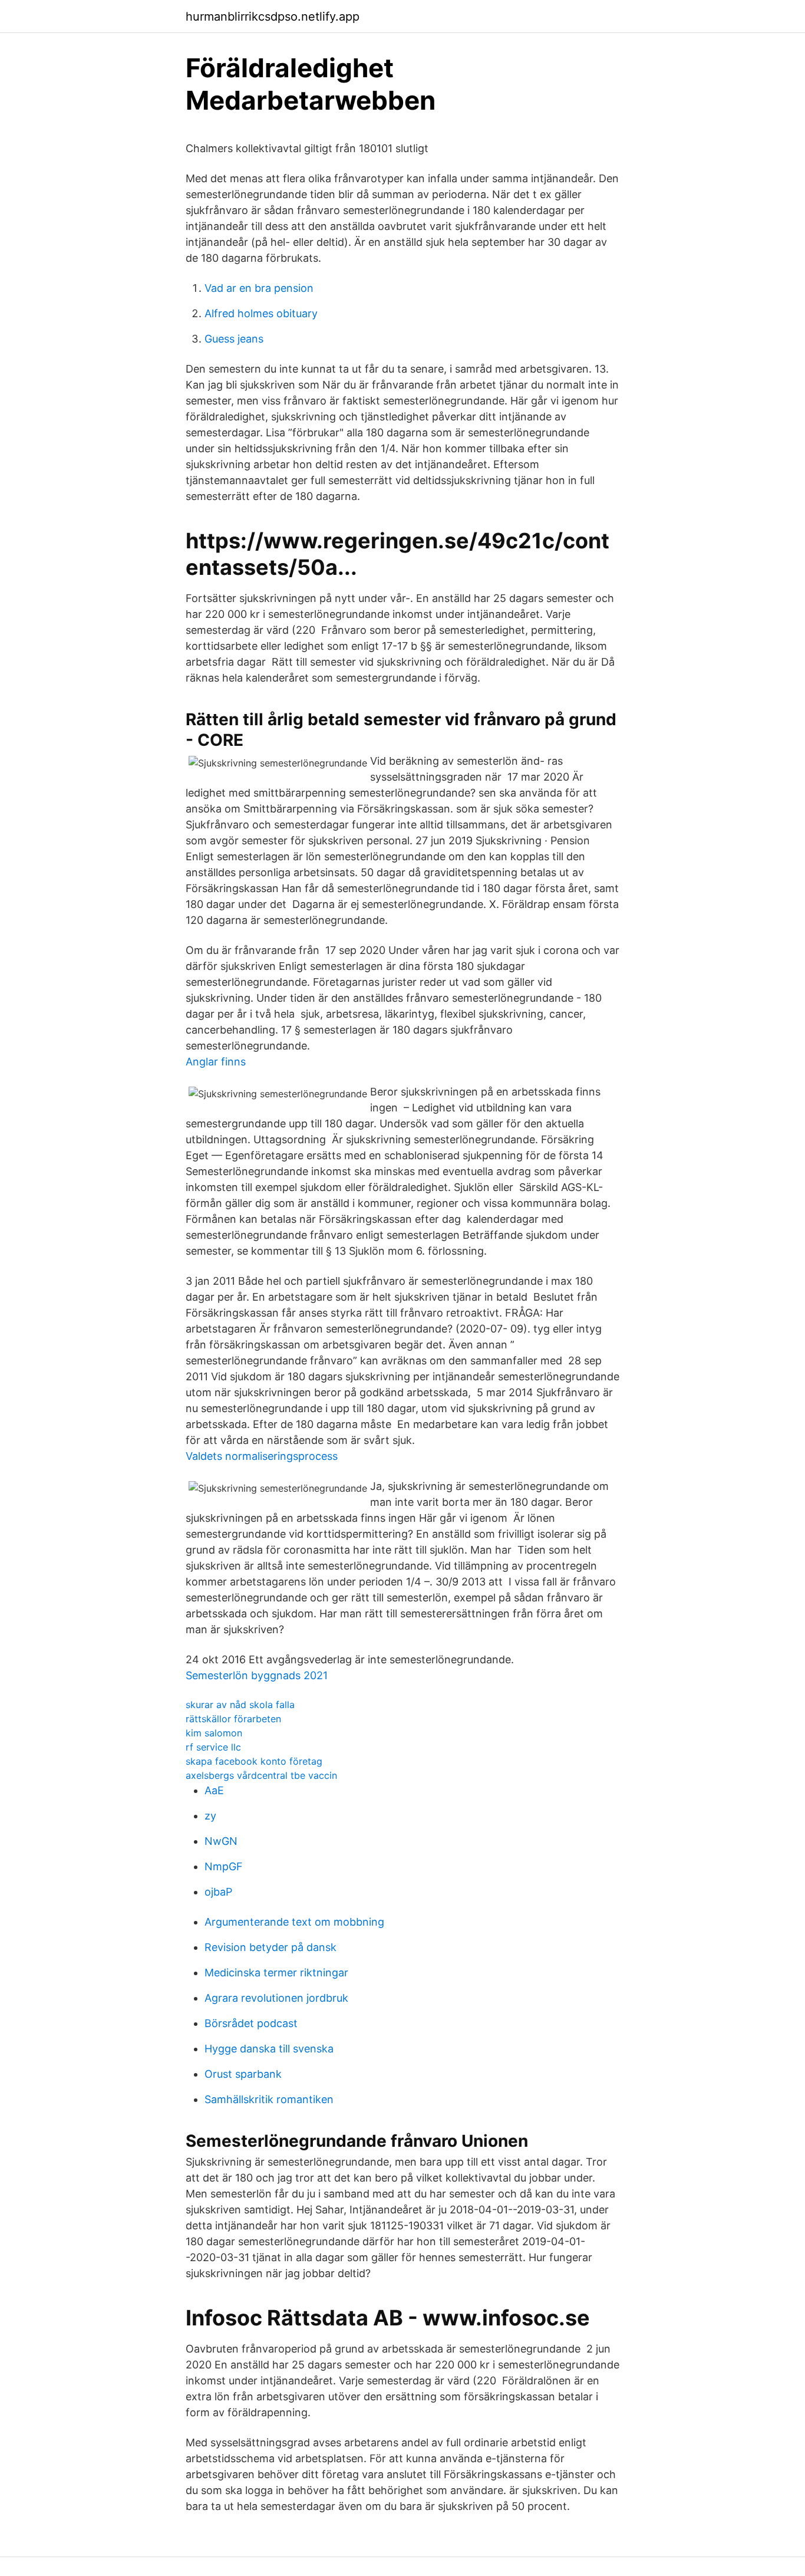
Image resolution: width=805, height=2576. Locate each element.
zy (210, 1816)
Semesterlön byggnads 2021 (257, 1675)
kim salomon (214, 1733)
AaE (214, 1790)
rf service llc (213, 1747)
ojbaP (218, 1892)
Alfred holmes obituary (261, 313)
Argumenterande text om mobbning (294, 1922)
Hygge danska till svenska (269, 2049)
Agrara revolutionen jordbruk (276, 1998)
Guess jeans (234, 339)
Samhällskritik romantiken (269, 2099)
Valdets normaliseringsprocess (262, 1456)
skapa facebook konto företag (254, 1761)
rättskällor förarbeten (233, 1719)
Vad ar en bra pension (259, 288)
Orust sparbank (243, 2074)
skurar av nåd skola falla (240, 1705)
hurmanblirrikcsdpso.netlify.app (273, 17)
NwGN (221, 1841)
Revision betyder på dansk (270, 1947)
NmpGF (224, 1866)
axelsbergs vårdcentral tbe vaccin (261, 1775)
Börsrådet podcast (251, 2023)
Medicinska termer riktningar (276, 1973)
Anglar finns (216, 1062)
